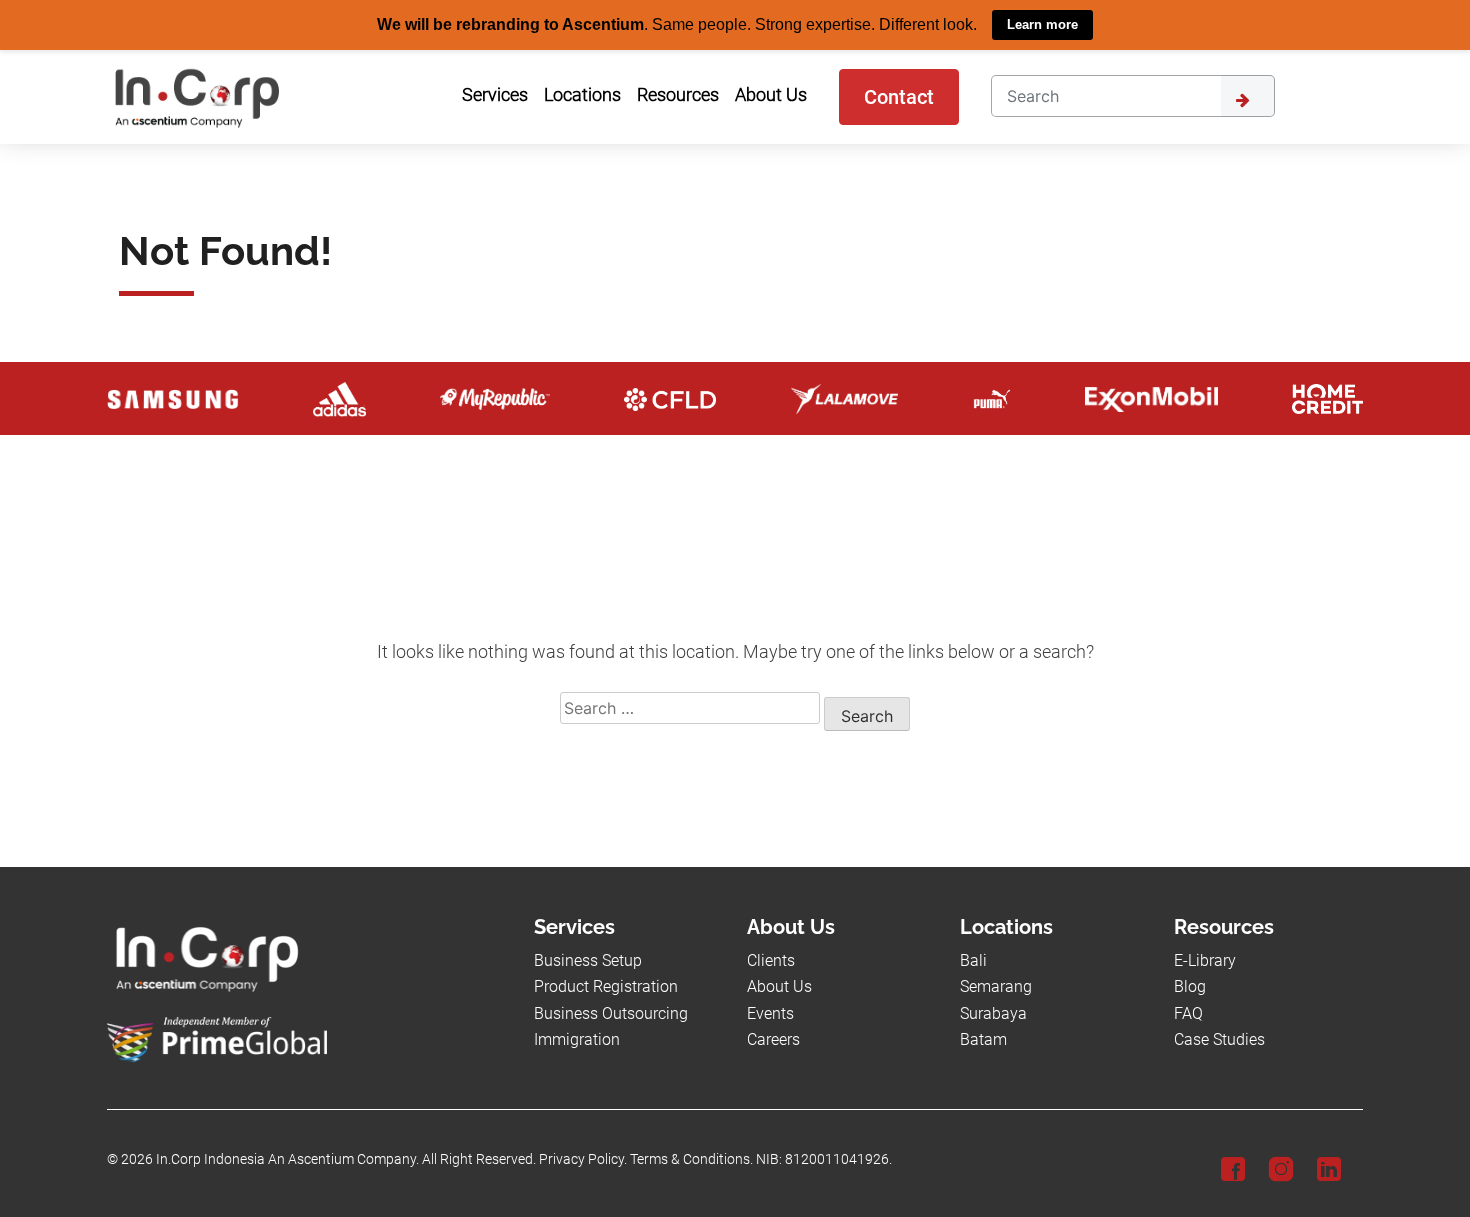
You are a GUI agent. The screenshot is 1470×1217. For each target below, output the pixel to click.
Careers (773, 1038)
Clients (771, 959)
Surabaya (993, 1012)
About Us (779, 986)
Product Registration (606, 986)
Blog (1190, 986)
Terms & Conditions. (691, 1159)
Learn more (1042, 24)
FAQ (1188, 1012)
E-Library (1205, 959)
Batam (983, 1038)
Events (770, 1012)
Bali (973, 959)
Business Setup (588, 959)
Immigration (577, 1038)
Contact (899, 96)
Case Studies (1219, 1038)
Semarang (996, 986)
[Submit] (1248, 95)
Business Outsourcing (611, 1012)
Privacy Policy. (583, 1159)
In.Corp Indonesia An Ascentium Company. (287, 1159)
